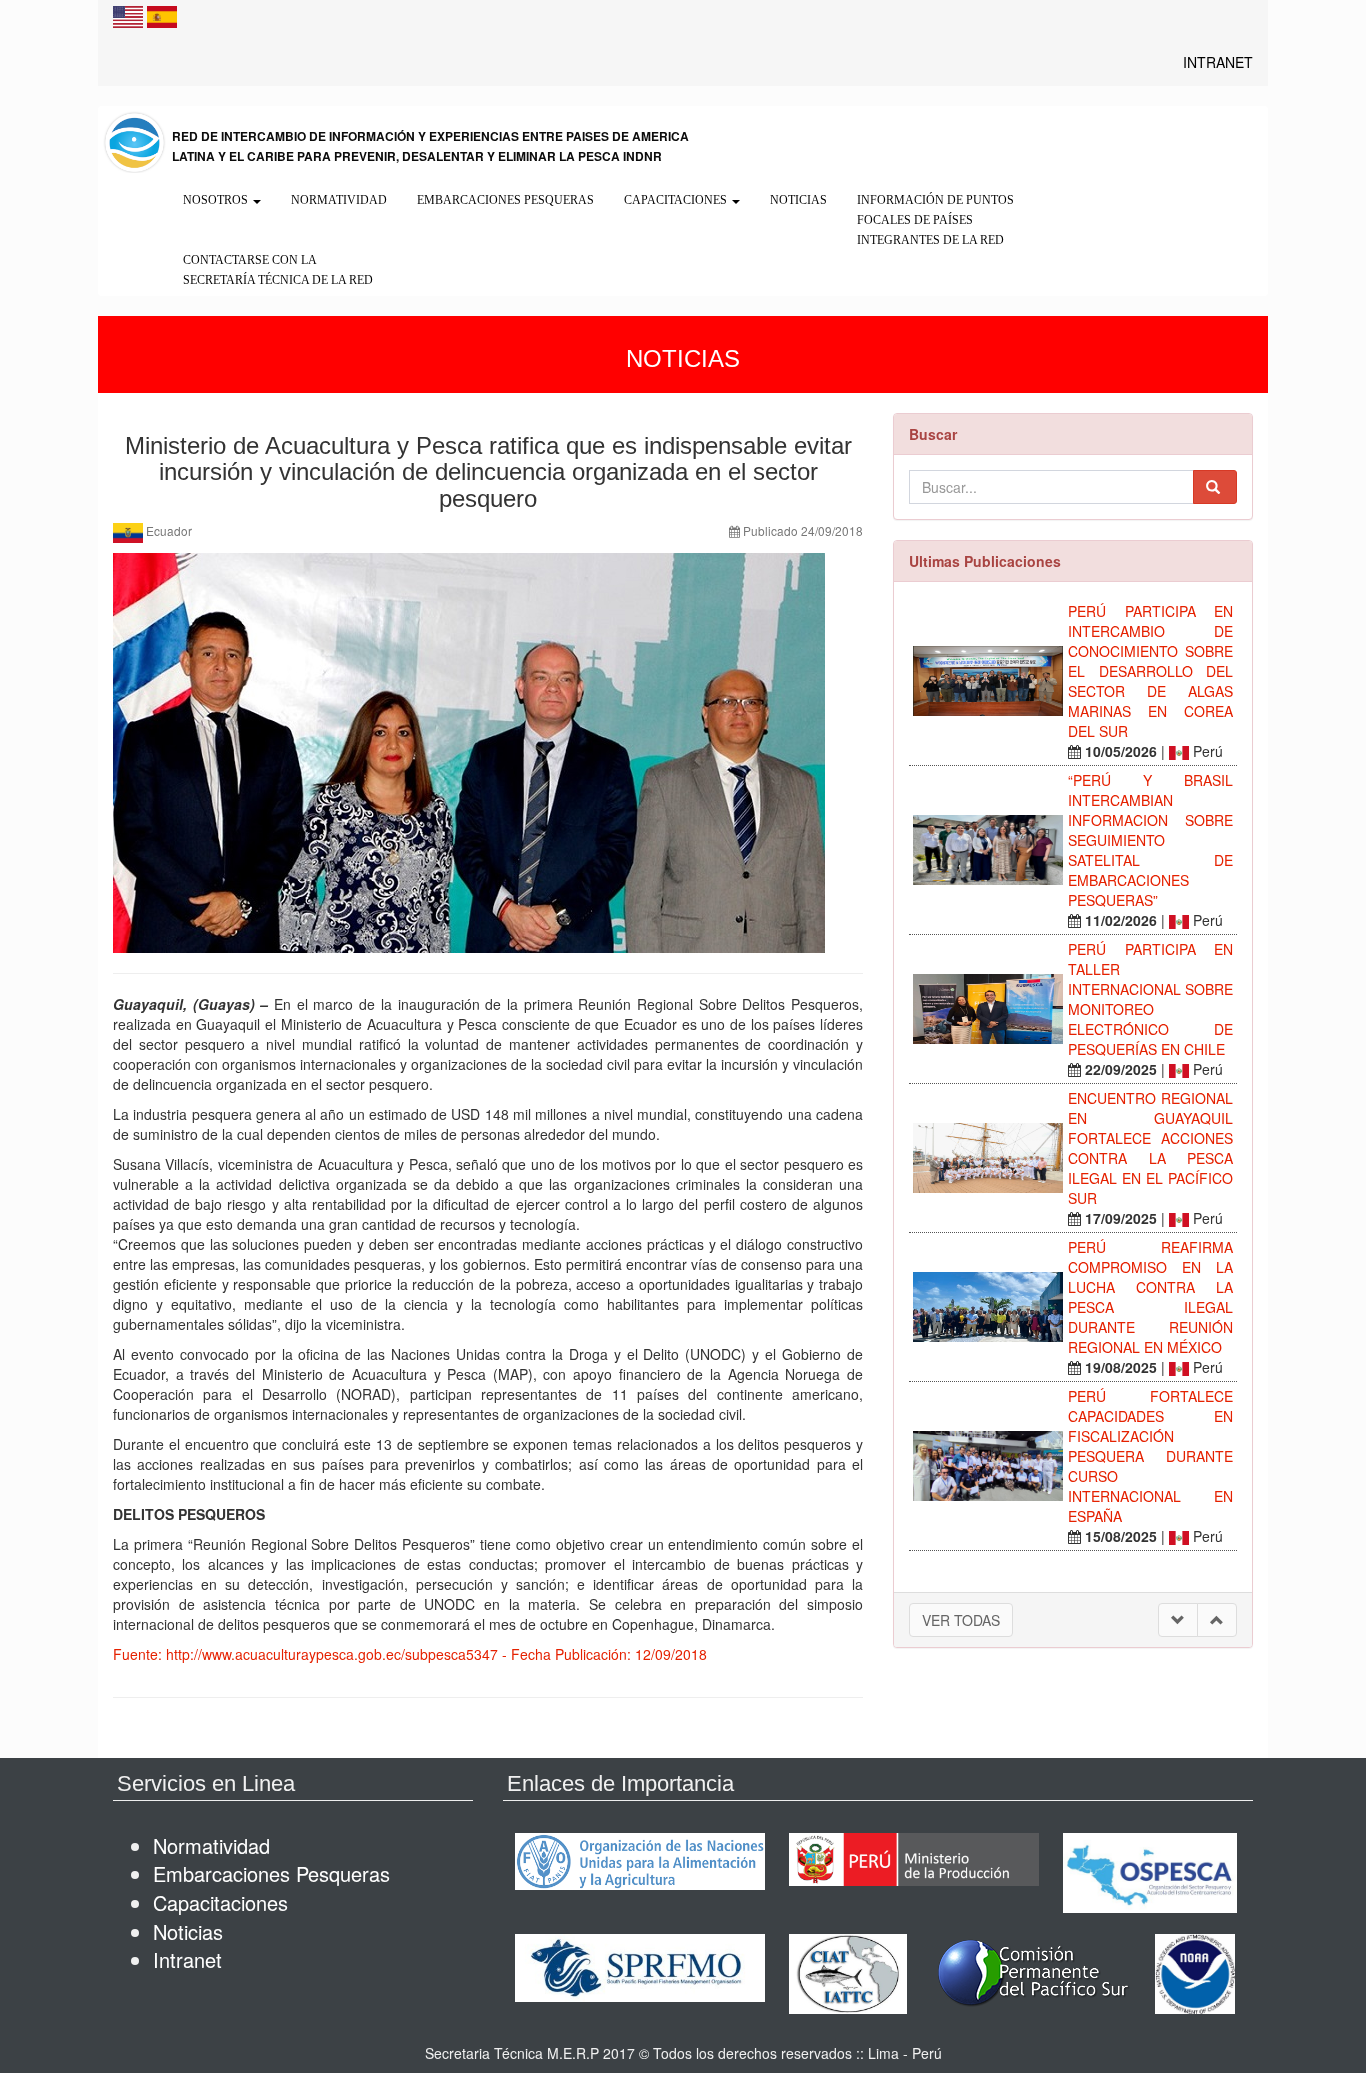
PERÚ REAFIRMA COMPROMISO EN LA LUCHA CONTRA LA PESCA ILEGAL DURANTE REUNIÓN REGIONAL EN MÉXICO (1150, 1297)
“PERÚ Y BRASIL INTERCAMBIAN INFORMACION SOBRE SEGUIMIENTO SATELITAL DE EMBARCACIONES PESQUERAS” (1150, 840)
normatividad (211, 1845)
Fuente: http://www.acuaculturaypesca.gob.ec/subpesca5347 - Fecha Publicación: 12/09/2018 (410, 1654)
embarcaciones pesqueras (271, 1873)
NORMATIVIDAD (339, 200)
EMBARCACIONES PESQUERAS (505, 200)
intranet (187, 1959)
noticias (188, 1931)
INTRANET (1218, 62)
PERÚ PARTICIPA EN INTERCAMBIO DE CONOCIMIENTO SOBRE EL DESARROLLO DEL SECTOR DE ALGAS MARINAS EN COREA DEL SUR (1150, 671)
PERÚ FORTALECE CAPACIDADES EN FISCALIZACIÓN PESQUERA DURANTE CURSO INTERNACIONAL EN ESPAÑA (1150, 1456)
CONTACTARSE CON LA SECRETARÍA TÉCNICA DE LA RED (278, 270)
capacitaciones (220, 1902)
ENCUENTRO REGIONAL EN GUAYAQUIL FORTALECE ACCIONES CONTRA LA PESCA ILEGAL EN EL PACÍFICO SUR (1150, 1148)
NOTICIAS (798, 200)
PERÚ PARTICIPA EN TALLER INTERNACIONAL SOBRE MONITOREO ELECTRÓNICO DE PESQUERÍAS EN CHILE (1150, 999)
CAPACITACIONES (677, 200)
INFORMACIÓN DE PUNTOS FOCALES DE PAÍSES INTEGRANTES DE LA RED (935, 220)
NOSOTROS (217, 200)
